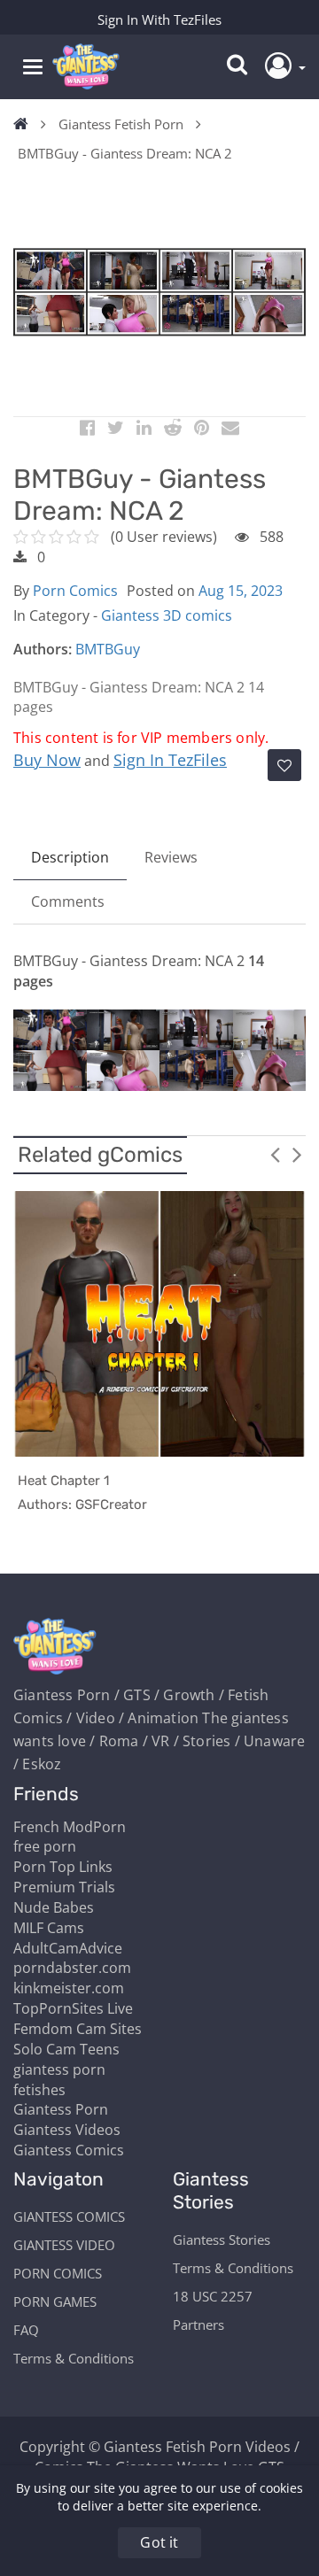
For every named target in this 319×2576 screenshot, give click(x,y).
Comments (68, 901)
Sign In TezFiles (170, 760)
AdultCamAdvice (68, 1948)
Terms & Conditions (74, 2358)
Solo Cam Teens (66, 2049)
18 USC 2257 (213, 2296)
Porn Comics (75, 591)
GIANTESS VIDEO (64, 2245)
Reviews (171, 857)
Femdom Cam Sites (78, 2029)
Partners (198, 2325)
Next (297, 1154)
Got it (159, 2542)
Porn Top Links (63, 1867)
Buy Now (47, 760)
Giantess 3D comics (167, 615)
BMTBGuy (108, 649)
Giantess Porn (61, 2109)
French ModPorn (70, 1827)
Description (70, 857)
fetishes (39, 2090)
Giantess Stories (222, 2239)
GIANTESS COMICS (69, 2216)
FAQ (26, 2330)
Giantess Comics (69, 2150)
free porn (45, 1846)
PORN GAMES (55, 2301)
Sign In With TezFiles (159, 19)
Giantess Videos (67, 2130)
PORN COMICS (58, 2273)
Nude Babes (54, 1907)
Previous (275, 1154)
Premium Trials (64, 1887)
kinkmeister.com (69, 1988)
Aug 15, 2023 (241, 591)
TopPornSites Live (73, 2008)
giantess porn (59, 2069)
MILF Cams (49, 1928)
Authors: (43, 649)
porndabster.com (72, 1968)
